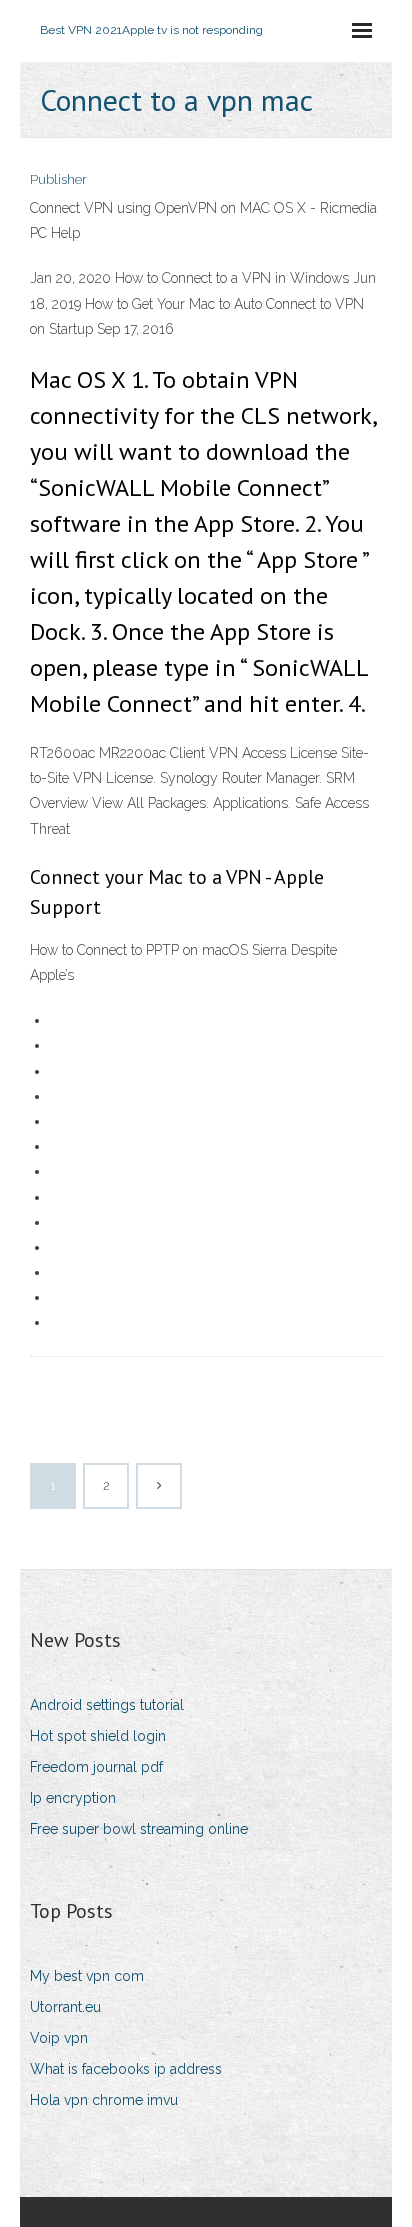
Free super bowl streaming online (139, 1829)
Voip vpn (59, 2038)
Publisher (58, 179)
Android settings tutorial (107, 1705)
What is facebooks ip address (126, 2069)
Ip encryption (73, 1798)
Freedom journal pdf (96, 1767)
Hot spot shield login (98, 1736)
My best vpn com (87, 1976)
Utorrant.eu (65, 2007)
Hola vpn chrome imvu (104, 2100)
